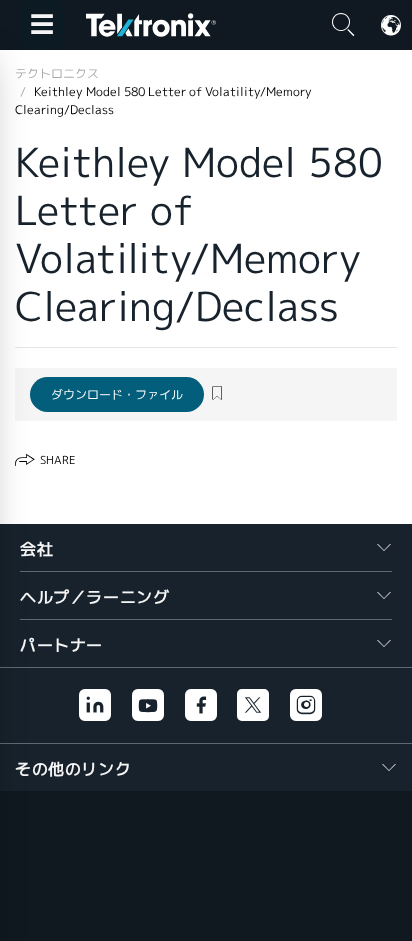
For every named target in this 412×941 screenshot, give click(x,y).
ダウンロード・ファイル (117, 394)
